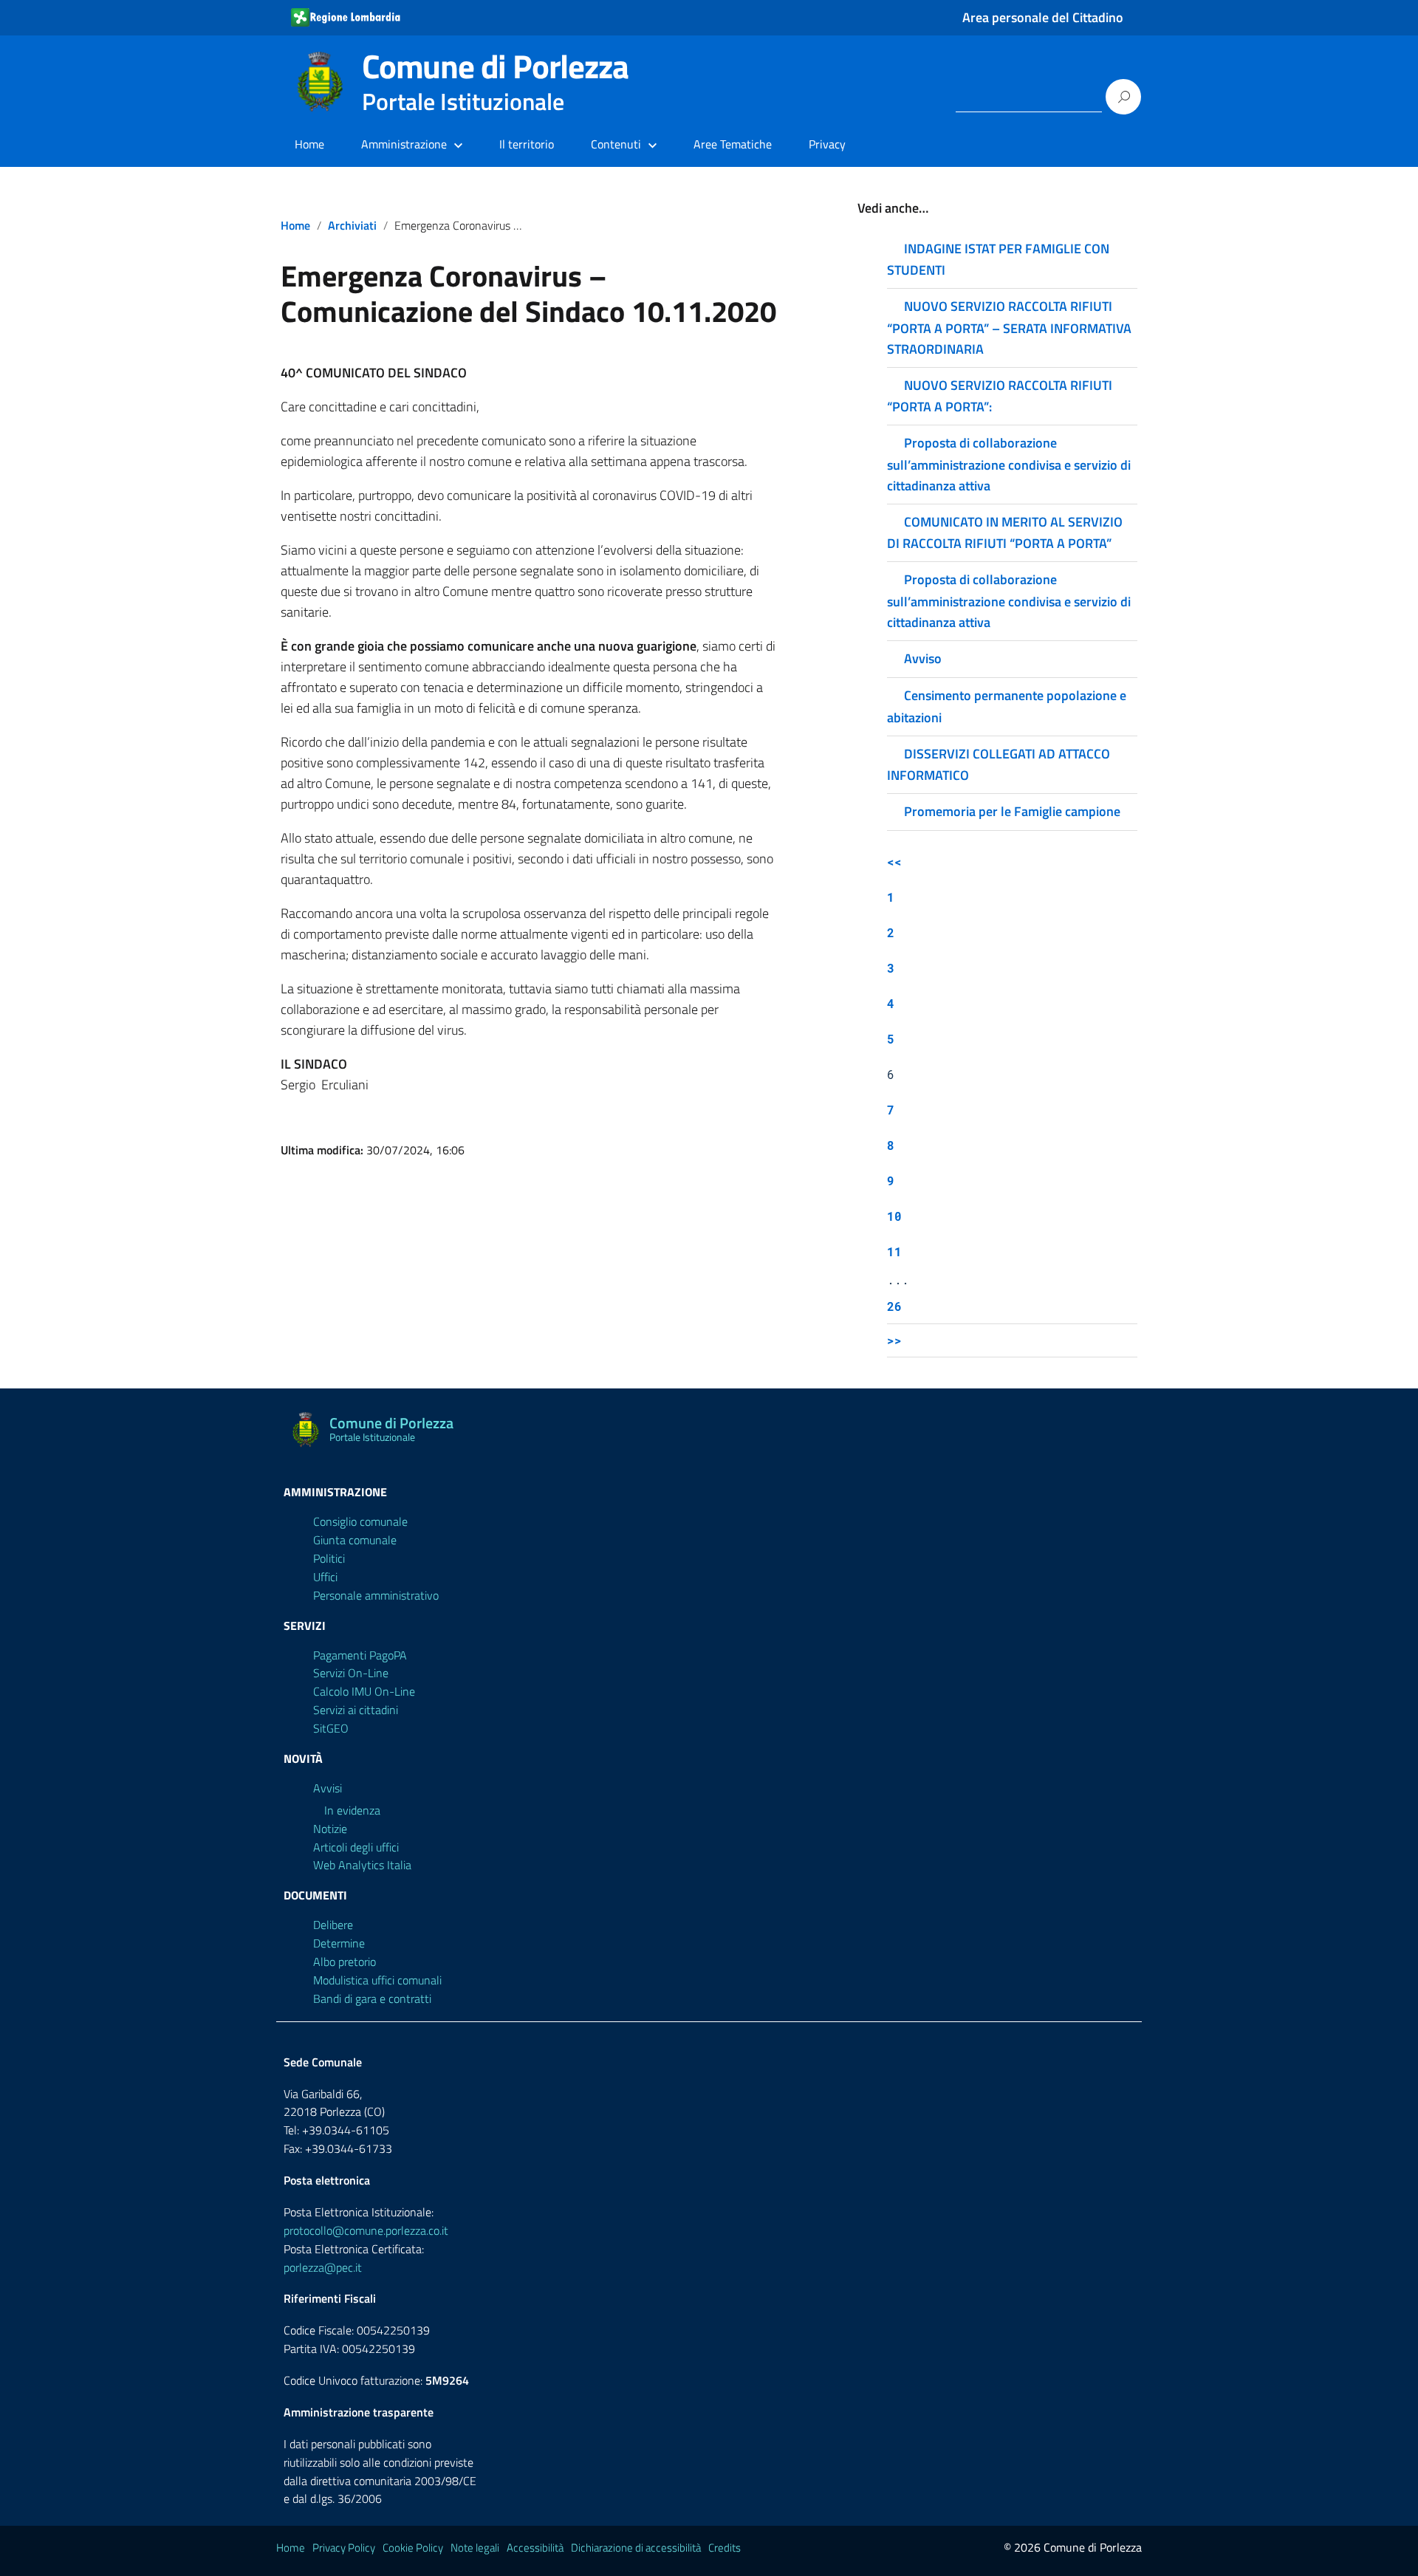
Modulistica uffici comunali (377, 1980)
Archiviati (352, 225)
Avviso (923, 658)
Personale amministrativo (376, 1595)
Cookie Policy (413, 2548)
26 (894, 1306)
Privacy (827, 144)
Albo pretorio (345, 1962)
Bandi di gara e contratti (372, 1998)
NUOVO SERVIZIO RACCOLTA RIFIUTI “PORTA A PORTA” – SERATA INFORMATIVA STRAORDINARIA (1009, 327)
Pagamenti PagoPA (360, 1655)
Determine (339, 1943)
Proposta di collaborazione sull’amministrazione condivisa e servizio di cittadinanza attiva (1009, 464)
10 (894, 1216)
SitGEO (331, 1728)
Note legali (475, 2548)
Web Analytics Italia (362, 1865)
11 (894, 1251)
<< (894, 861)
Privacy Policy (344, 2548)
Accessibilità (535, 2548)
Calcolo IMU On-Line (364, 1691)
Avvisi (328, 1788)
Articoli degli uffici (356, 1847)
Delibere (333, 1925)
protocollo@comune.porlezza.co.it (366, 2230)
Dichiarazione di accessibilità (636, 2548)
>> (894, 1340)
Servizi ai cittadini (356, 1710)
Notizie (330, 1829)
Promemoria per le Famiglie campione (1012, 811)
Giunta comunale (355, 1540)
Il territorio (527, 144)
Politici (329, 1558)
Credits (725, 2548)
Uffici (325, 1577)
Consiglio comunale (360, 1521)
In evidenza (352, 1810)
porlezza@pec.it (323, 2267)
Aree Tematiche (733, 144)
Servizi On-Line (351, 1673)
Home (309, 144)
